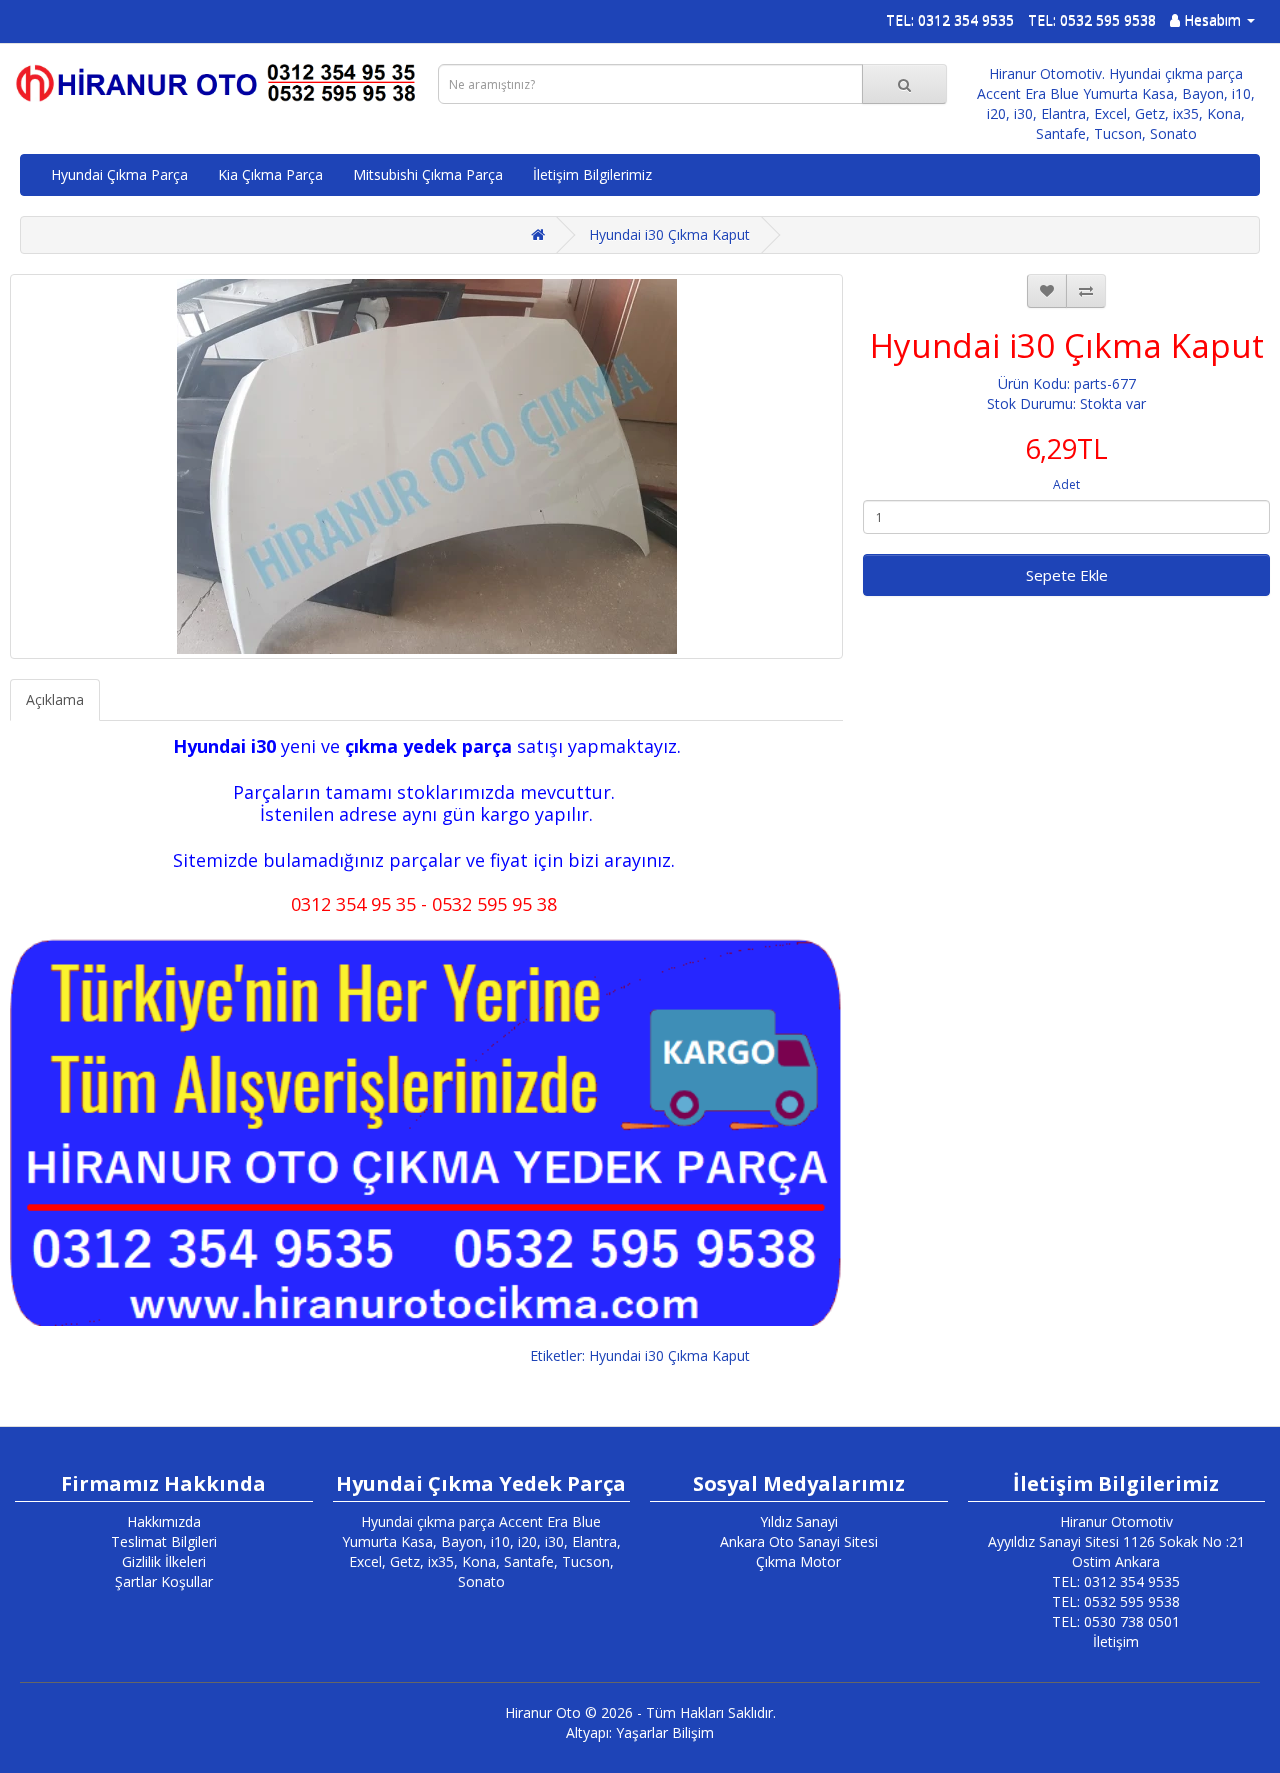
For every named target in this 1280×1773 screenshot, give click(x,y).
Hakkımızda (164, 1521)
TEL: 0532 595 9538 (1092, 19)
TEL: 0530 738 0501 (1116, 1621)
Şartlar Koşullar (164, 1581)
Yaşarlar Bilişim (665, 1732)
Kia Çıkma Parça (270, 174)
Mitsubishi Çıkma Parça (428, 174)
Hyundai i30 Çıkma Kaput (669, 234)
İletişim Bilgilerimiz (592, 174)
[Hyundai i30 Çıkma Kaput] (426, 466)
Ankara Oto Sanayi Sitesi (799, 1541)
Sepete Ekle (1067, 575)
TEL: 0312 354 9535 (950, 19)
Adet (1066, 484)
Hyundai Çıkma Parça (119, 174)
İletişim (1116, 1641)
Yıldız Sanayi (799, 1521)
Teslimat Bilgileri (164, 1541)
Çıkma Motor (798, 1561)
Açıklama (55, 699)
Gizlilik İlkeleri (164, 1561)
